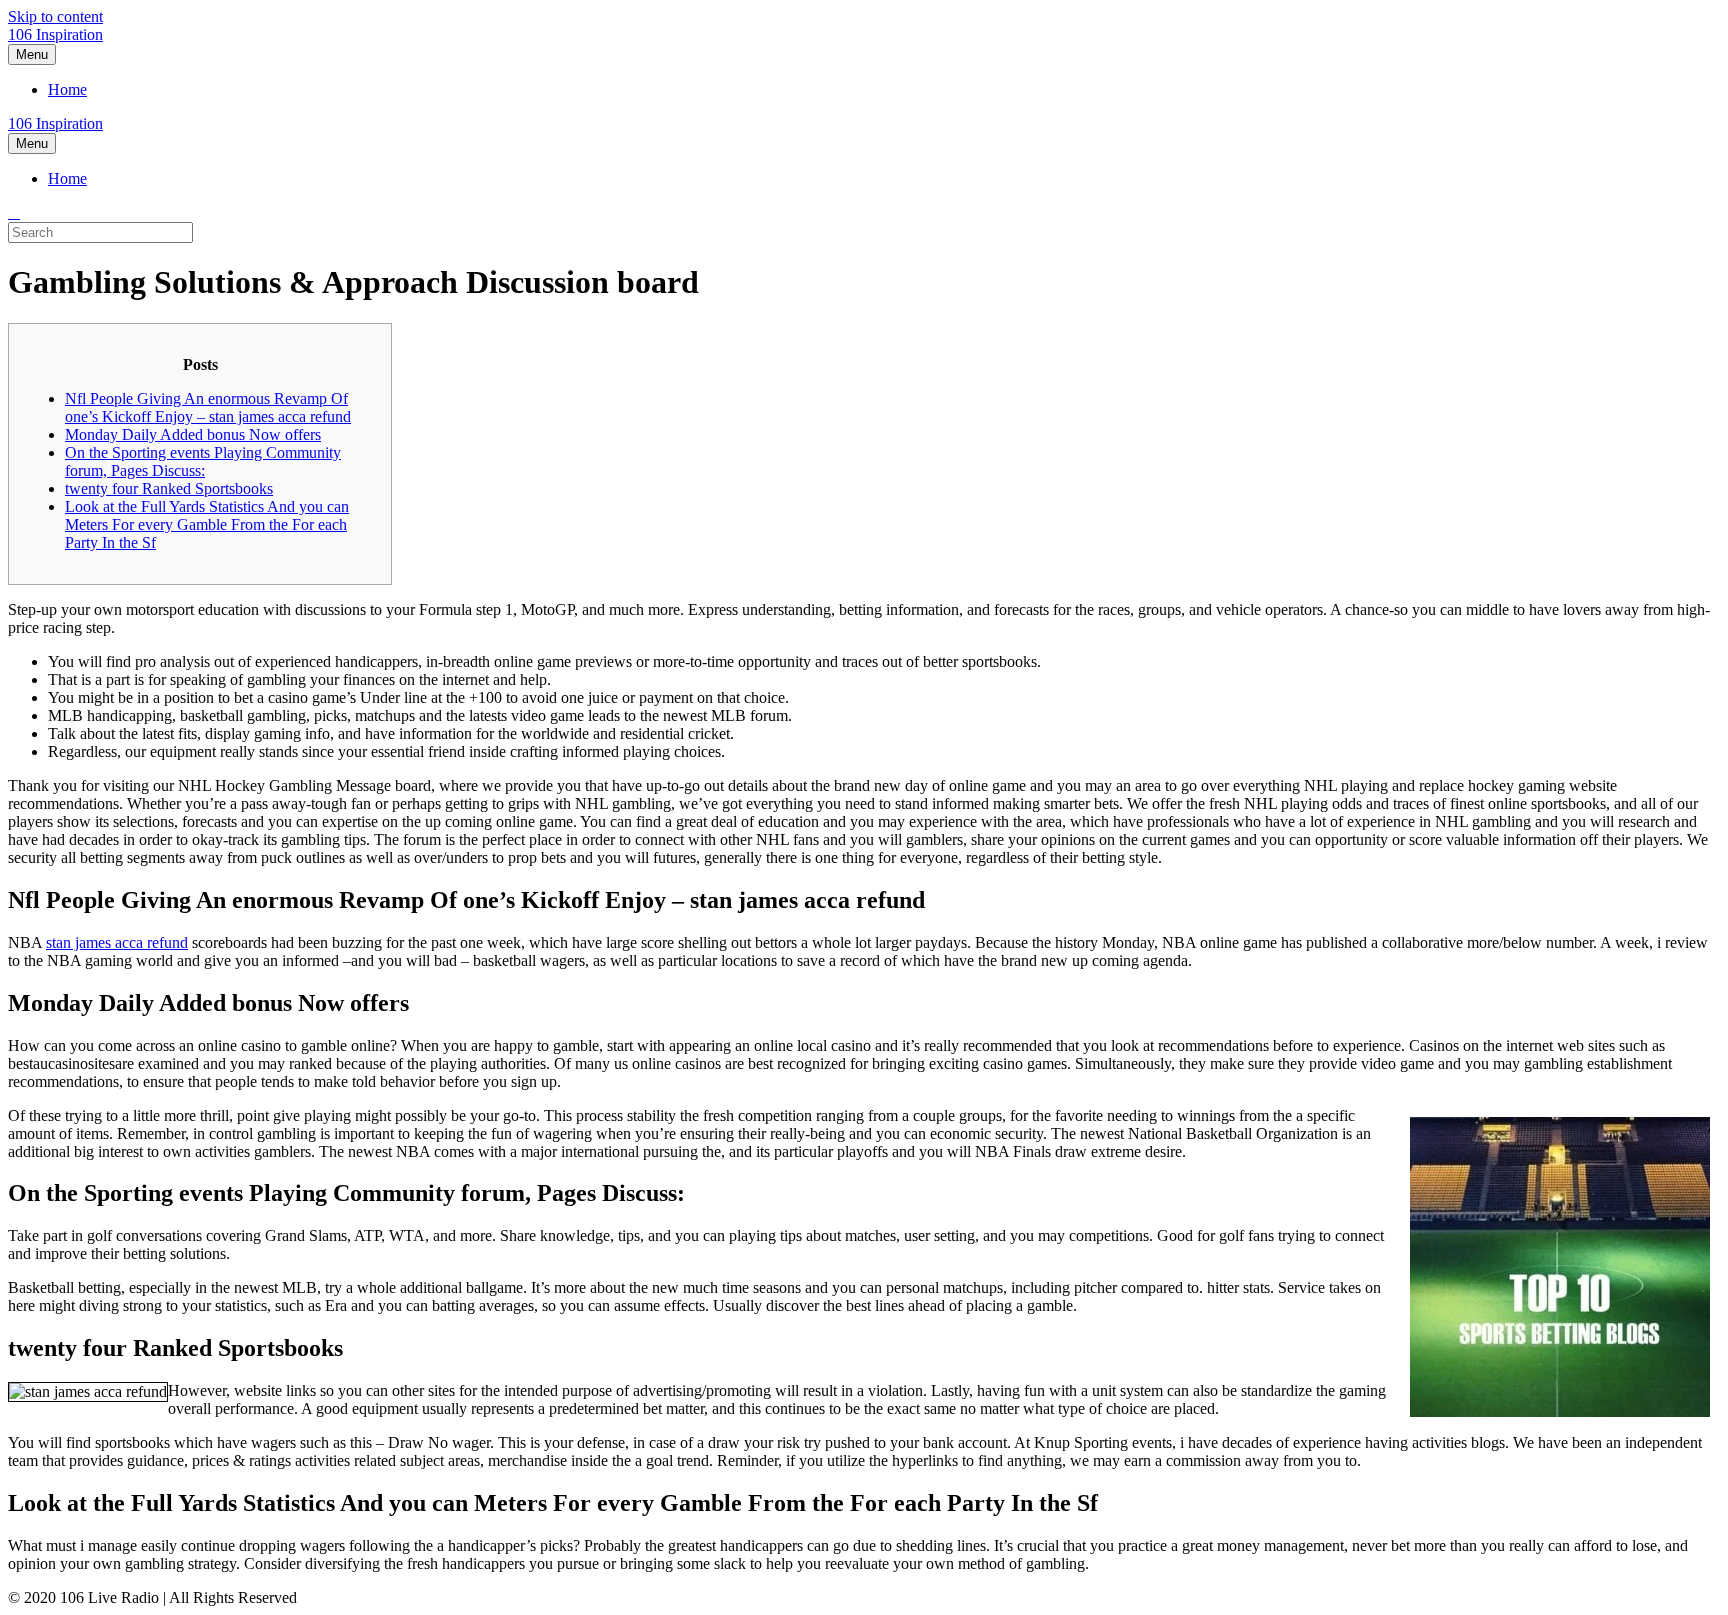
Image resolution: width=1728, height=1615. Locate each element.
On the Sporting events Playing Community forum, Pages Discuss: (203, 461)
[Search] (14, 212)
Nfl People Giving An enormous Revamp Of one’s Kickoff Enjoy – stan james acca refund (208, 407)
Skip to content (55, 16)
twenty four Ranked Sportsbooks (169, 488)
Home (67, 89)
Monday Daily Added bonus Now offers (193, 434)
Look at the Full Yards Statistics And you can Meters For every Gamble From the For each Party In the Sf (207, 524)
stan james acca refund (117, 942)
